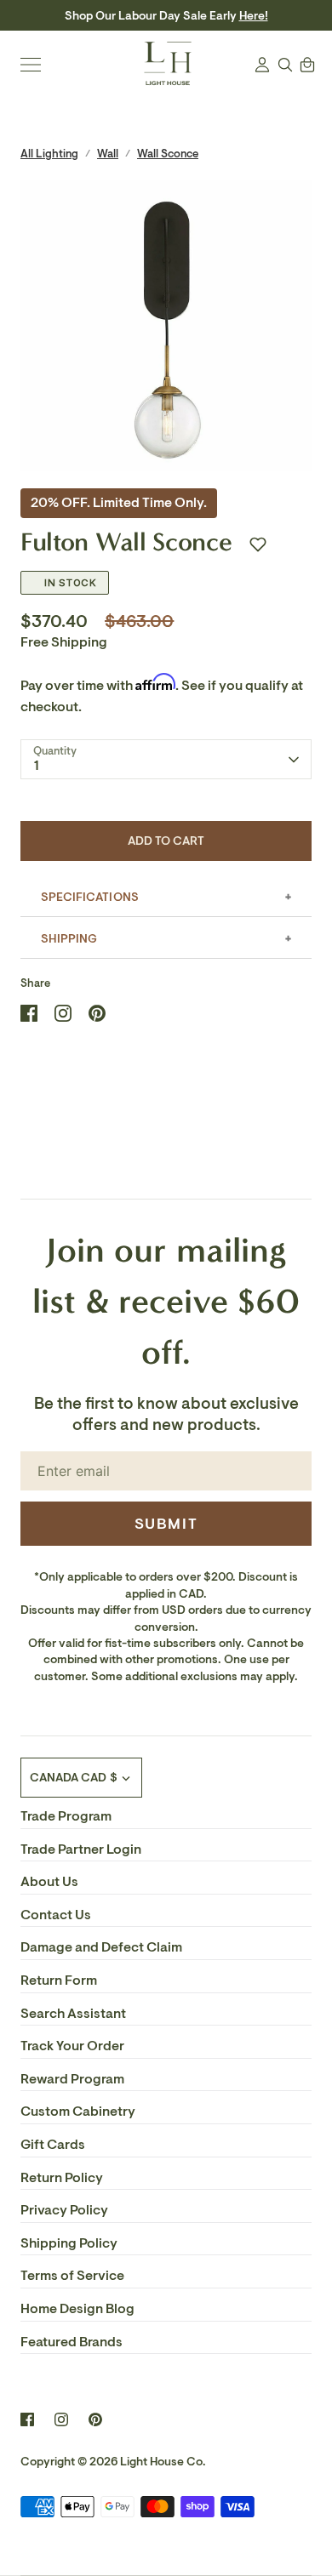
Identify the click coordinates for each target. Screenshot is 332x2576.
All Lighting (49, 154)
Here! (254, 16)
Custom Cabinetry (78, 2112)
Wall (108, 154)
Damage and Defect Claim (101, 1947)
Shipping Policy (69, 2243)
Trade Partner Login (81, 1849)
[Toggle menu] (31, 65)
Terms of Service (72, 2276)
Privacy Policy (64, 2210)
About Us (49, 1882)
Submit (166, 1524)
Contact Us (56, 1915)
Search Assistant (73, 2014)
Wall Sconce (168, 154)
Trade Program (66, 1816)
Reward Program (72, 2079)
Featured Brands (72, 2342)
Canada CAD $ (74, 1778)
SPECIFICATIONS (90, 897)
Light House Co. (163, 2462)
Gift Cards (53, 2145)
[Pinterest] (95, 2419)
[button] (258, 544)
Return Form (59, 1980)
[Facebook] (27, 2419)
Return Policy (62, 2178)
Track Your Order (72, 2046)
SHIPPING (69, 939)
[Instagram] (61, 2419)
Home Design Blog (77, 2309)
